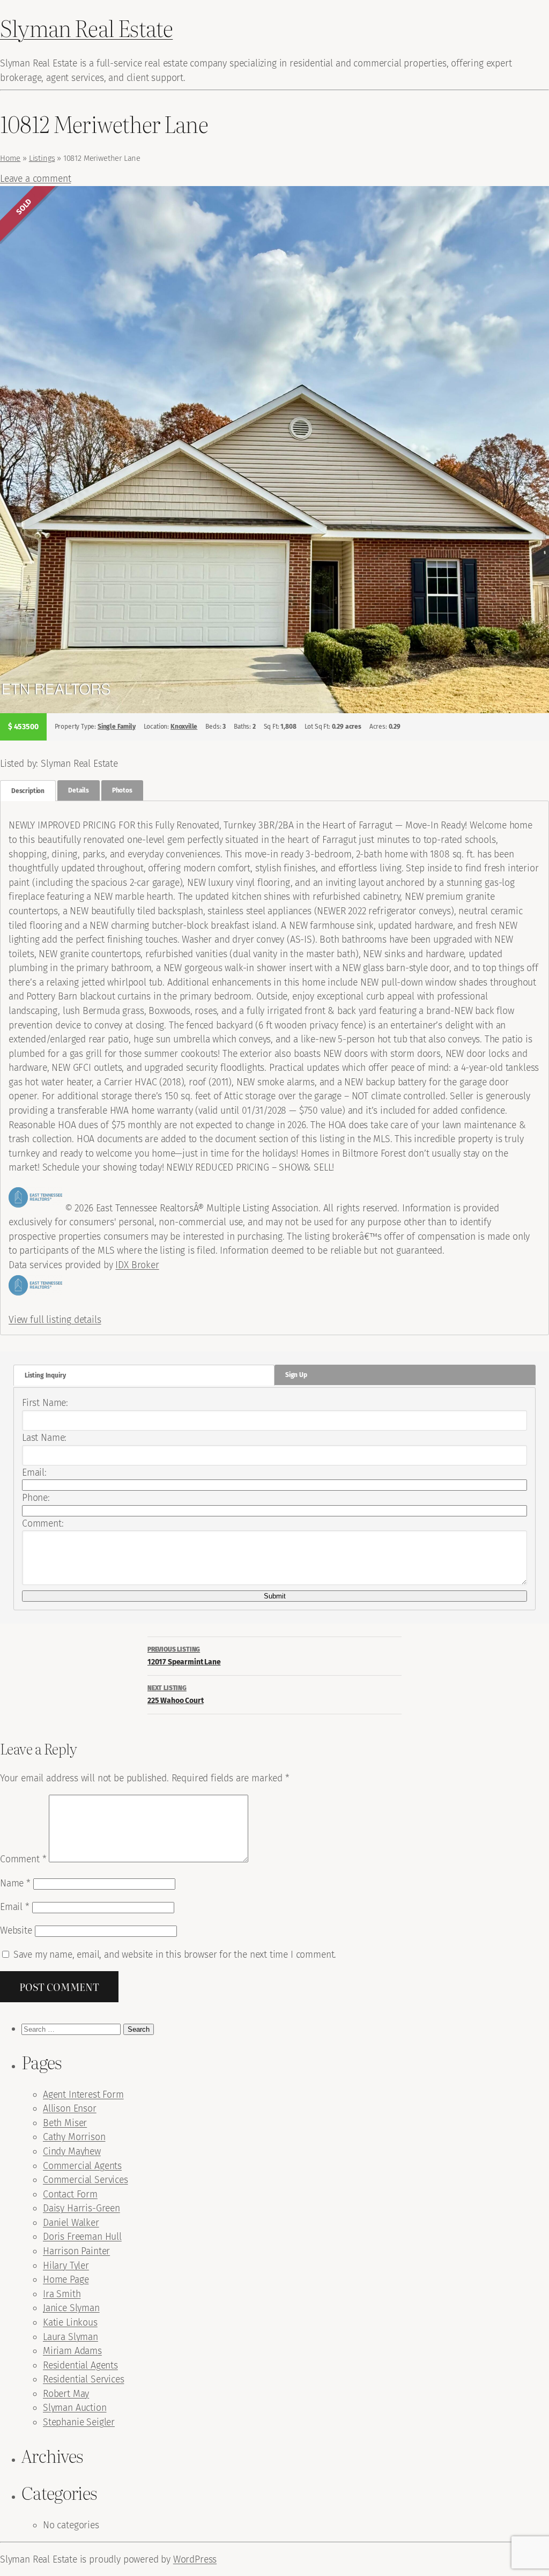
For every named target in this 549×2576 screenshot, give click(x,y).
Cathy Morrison (74, 2137)
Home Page (66, 2279)
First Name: (45, 1403)
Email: (34, 1472)
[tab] (28, 791)
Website (16, 1930)
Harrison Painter (76, 2251)
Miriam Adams (72, 2351)
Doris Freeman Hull (82, 2237)
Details (79, 790)
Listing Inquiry (45, 1375)
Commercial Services (86, 2180)
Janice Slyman (71, 2308)
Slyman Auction (75, 2408)
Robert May (66, 2394)
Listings (42, 158)
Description (28, 791)
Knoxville (184, 727)
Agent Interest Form (83, 2094)
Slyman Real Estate (86, 28)
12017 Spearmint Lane (184, 1656)
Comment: (43, 1523)
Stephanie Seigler (79, 2422)
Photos (122, 790)
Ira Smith (62, 2294)
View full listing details (55, 1320)
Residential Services (83, 2379)
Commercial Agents (82, 2166)
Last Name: (44, 1438)
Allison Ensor (70, 2108)
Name (15, 1883)
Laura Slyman (71, 2337)
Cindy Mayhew (72, 2151)
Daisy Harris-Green (81, 2208)
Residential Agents (80, 2365)
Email (15, 1907)
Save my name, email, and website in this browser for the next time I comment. (175, 1955)
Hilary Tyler (66, 2266)
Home (10, 158)
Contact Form (70, 2194)
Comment (23, 1859)
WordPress (195, 2559)
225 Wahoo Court (175, 1695)
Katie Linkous (70, 2322)
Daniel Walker (71, 2223)
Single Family (117, 727)
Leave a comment (35, 179)
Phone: (36, 1498)
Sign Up (296, 1375)
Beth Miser (65, 2123)
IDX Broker (137, 1265)
